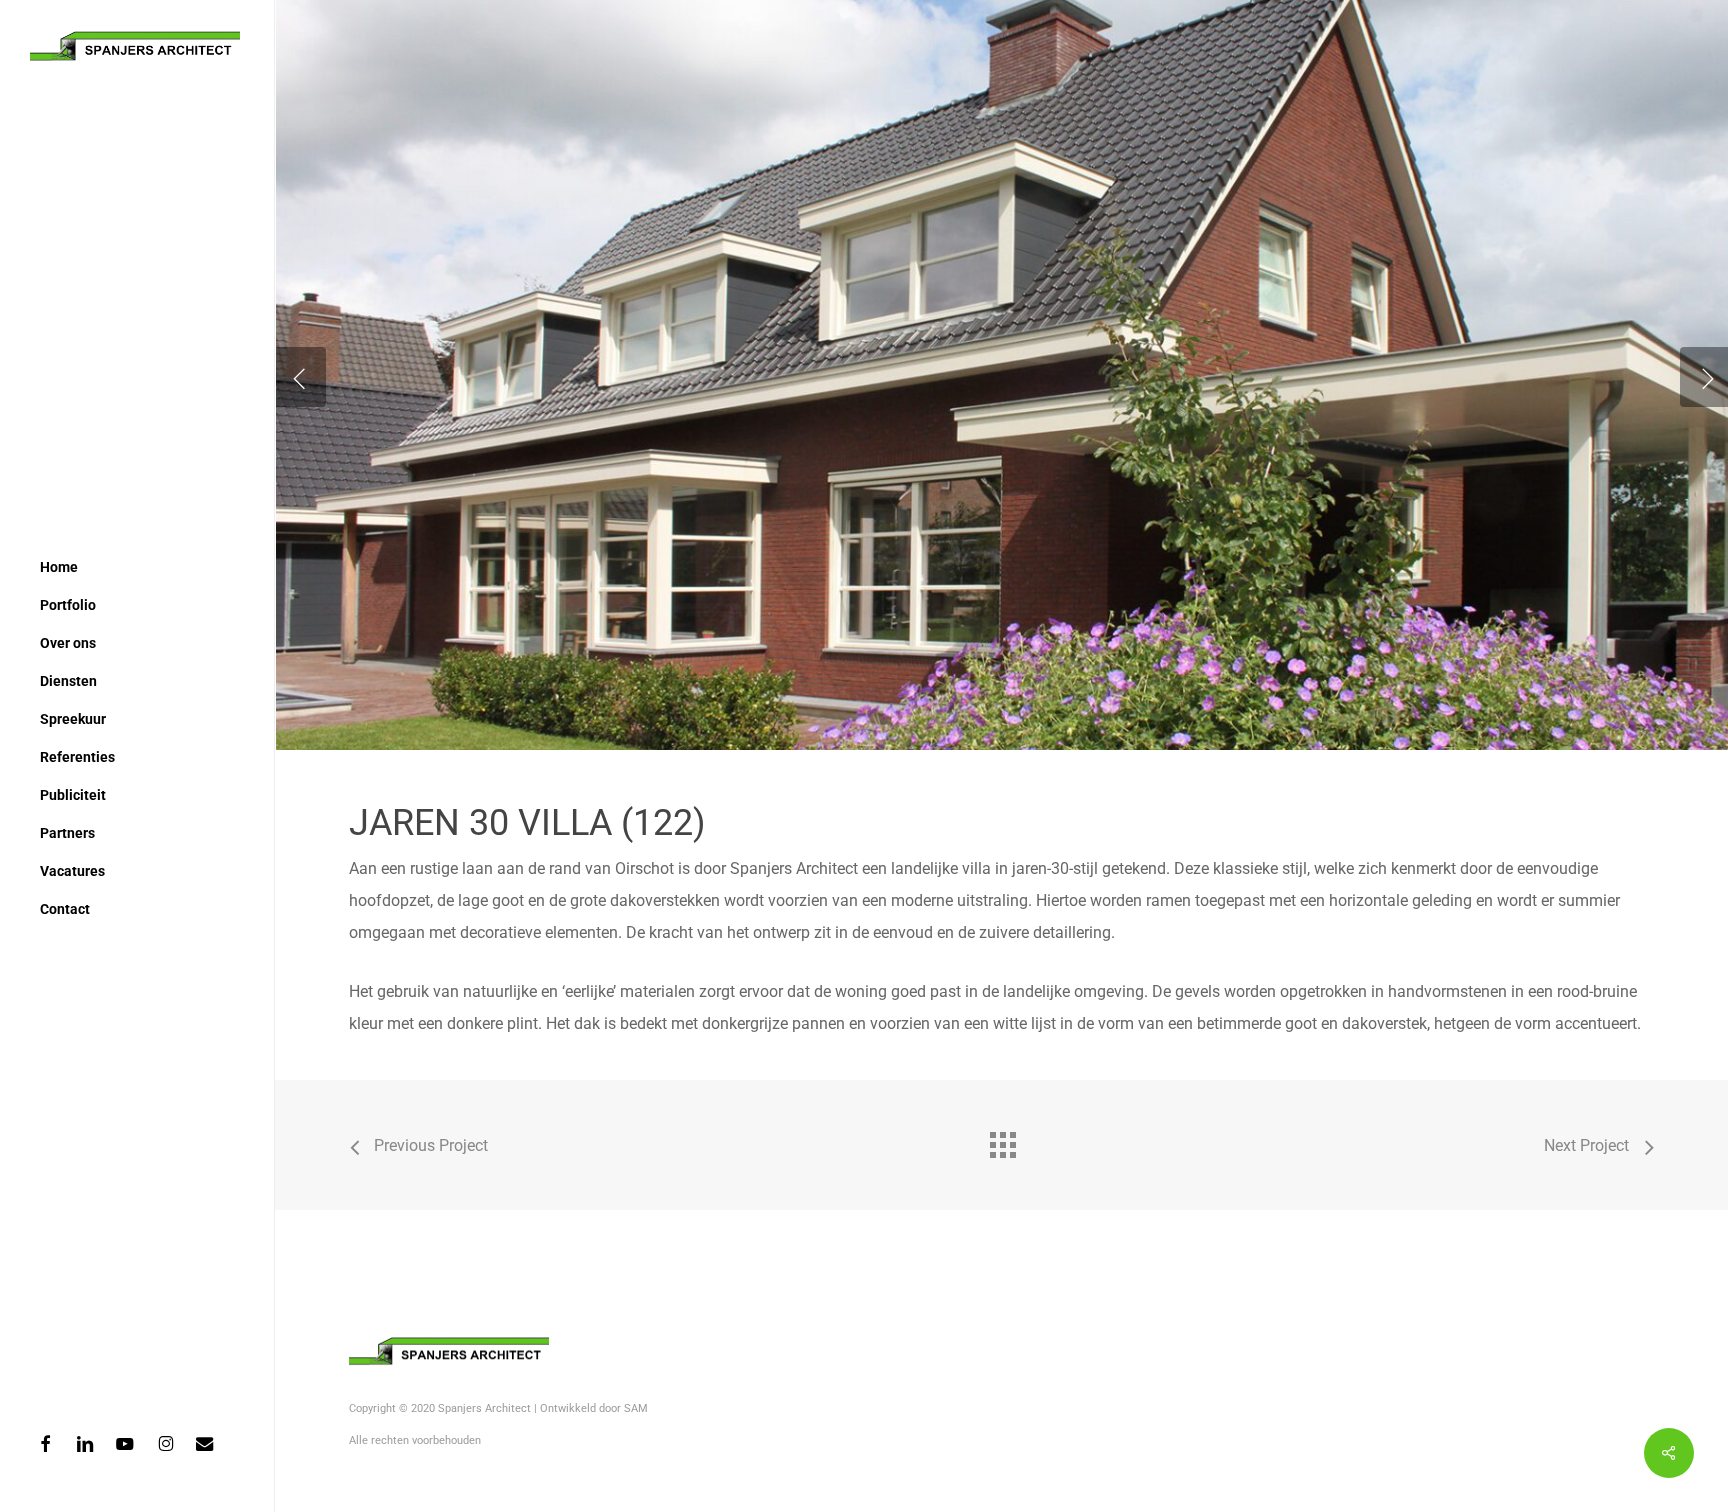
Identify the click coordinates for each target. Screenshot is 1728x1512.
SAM (636, 1408)
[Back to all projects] (1002, 1140)
